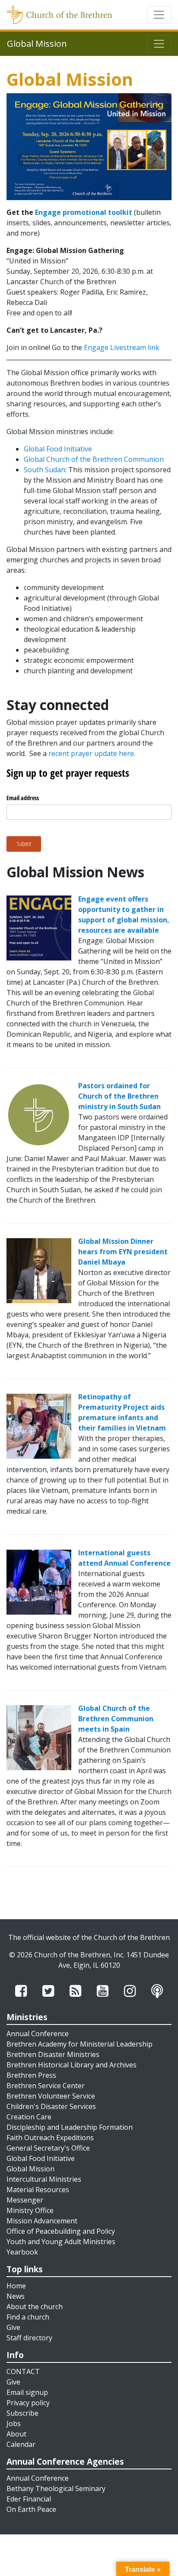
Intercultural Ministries (44, 2179)
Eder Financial (29, 2499)
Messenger (25, 2200)
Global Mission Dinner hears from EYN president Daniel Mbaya (123, 1252)
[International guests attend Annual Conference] (39, 1581)
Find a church (28, 2317)
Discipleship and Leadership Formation (70, 2127)
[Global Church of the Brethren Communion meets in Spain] (39, 1737)
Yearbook (22, 2252)
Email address (23, 798)
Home (16, 2286)
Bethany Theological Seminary (56, 2488)
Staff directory (29, 2338)
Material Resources (38, 2190)
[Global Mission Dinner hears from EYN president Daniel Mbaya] (39, 1270)
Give (13, 2327)
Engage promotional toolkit (84, 212)
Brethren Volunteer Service (51, 2096)
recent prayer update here (91, 753)
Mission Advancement (42, 2221)
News (16, 2296)
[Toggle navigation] (159, 15)
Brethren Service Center (46, 2086)
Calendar (21, 2444)
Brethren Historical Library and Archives (72, 2065)
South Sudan (44, 470)
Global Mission (30, 2169)
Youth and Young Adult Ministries (61, 2242)
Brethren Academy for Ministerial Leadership (79, 2044)
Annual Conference (38, 2034)
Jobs (14, 2424)
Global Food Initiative (58, 449)
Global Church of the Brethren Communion (94, 459)
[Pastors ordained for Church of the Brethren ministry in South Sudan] (39, 1114)
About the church (35, 2307)
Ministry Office (30, 2210)
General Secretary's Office (48, 2148)
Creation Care (29, 2117)
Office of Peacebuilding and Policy (61, 2231)
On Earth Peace (31, 2509)
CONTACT (23, 2372)
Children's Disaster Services (51, 2106)
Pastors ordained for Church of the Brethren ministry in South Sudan (119, 1096)
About (16, 2434)
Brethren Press (31, 2075)
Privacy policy (28, 2403)
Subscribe (22, 2413)
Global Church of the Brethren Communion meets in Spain (116, 1719)
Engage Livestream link (122, 347)
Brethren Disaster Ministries (53, 2054)
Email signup (27, 2392)
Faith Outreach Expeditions (50, 2138)
